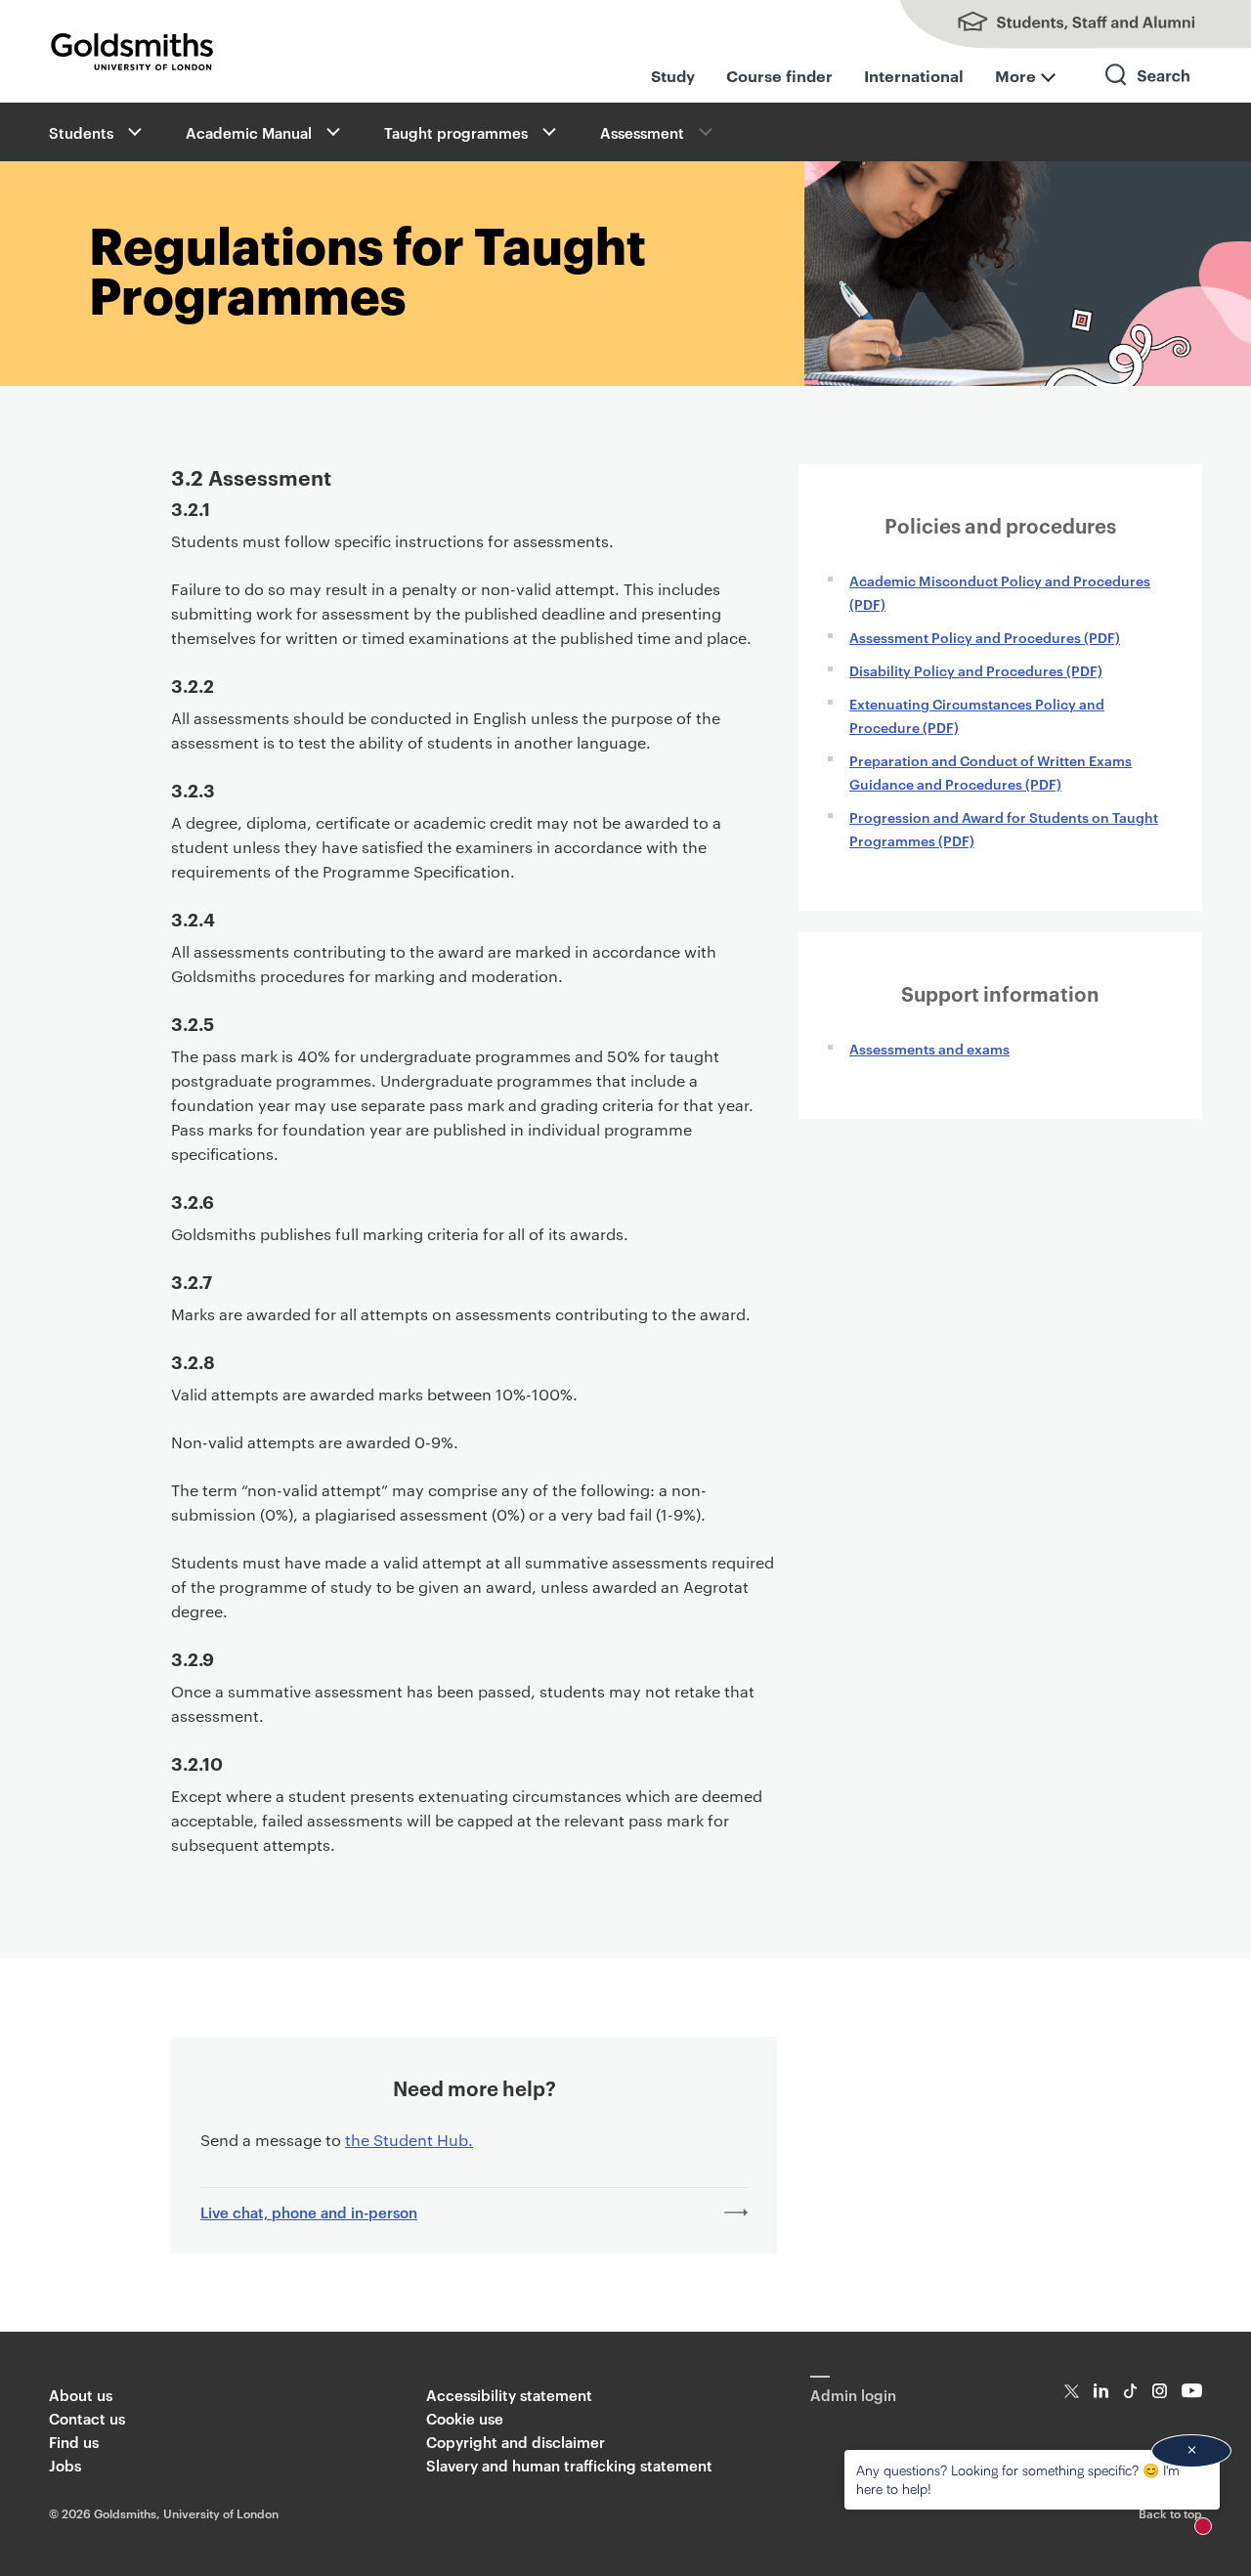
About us (81, 2395)
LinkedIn (1101, 2391)
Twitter (1072, 2391)
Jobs (65, 2465)
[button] (133, 132)
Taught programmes (456, 132)
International (914, 75)
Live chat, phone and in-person (309, 2212)
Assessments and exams (929, 1048)
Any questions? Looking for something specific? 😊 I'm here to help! (1018, 2479)
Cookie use (465, 2418)
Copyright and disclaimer (516, 2442)
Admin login (853, 2395)
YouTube (1192, 2391)
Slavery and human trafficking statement (569, 2465)
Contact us (87, 2418)
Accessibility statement (509, 2395)
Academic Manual (249, 132)
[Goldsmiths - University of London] (132, 52)
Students (81, 132)
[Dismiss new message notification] (1191, 2451)
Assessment (642, 132)
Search (1148, 92)
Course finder (779, 75)
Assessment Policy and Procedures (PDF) (985, 637)
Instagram (1160, 2391)
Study (673, 75)
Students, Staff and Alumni (1056, 24)
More (1015, 75)
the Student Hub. (409, 2140)
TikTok (1130, 2391)
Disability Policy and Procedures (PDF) (976, 670)
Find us (74, 2442)
